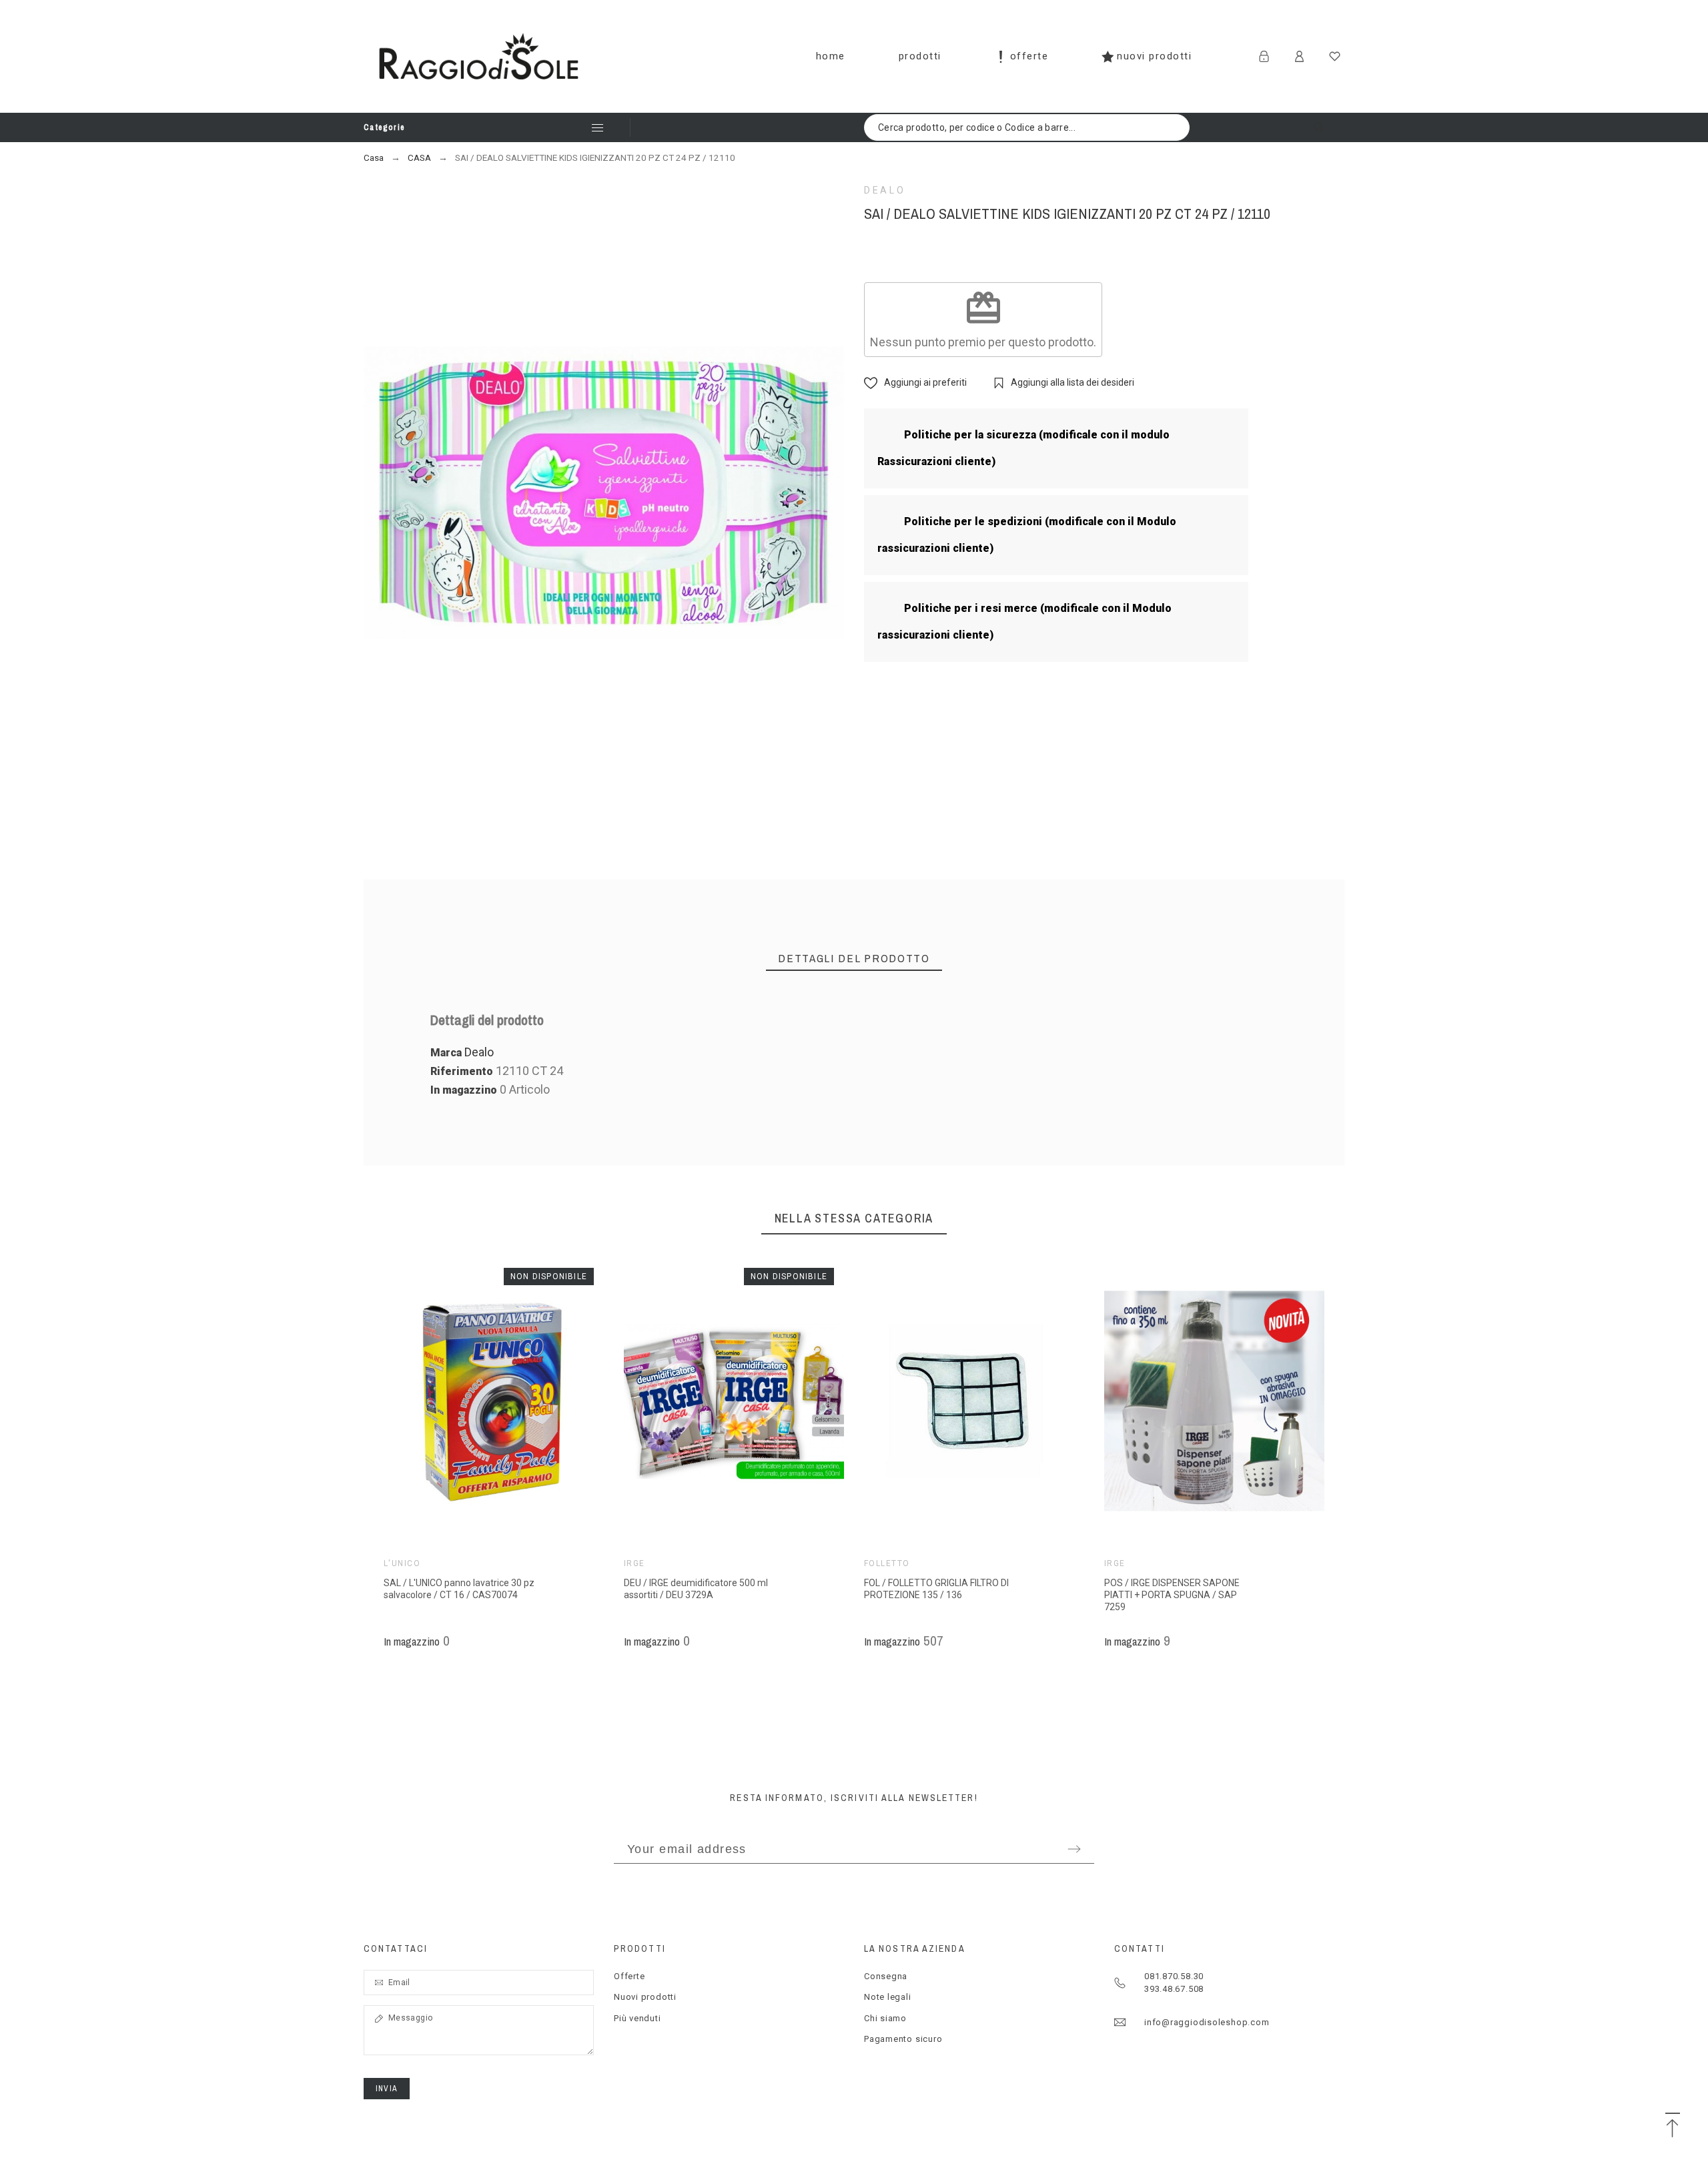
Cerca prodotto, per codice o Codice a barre (1328, 127)
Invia (387, 2089)
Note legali (888, 1997)
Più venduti (637, 2018)
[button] (474, 1401)
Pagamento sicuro (903, 2039)
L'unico (402, 1563)
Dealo (885, 190)
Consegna (886, 1976)
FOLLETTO (887, 1563)
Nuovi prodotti (645, 1997)
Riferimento (463, 1071)
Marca (446, 1053)
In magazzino (464, 1090)
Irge (634, 1563)
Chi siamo (885, 2018)
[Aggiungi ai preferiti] (514, 1401)
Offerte (629, 1976)
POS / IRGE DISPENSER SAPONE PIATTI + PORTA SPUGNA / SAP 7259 (1172, 1595)
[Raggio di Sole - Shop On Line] (479, 56)
